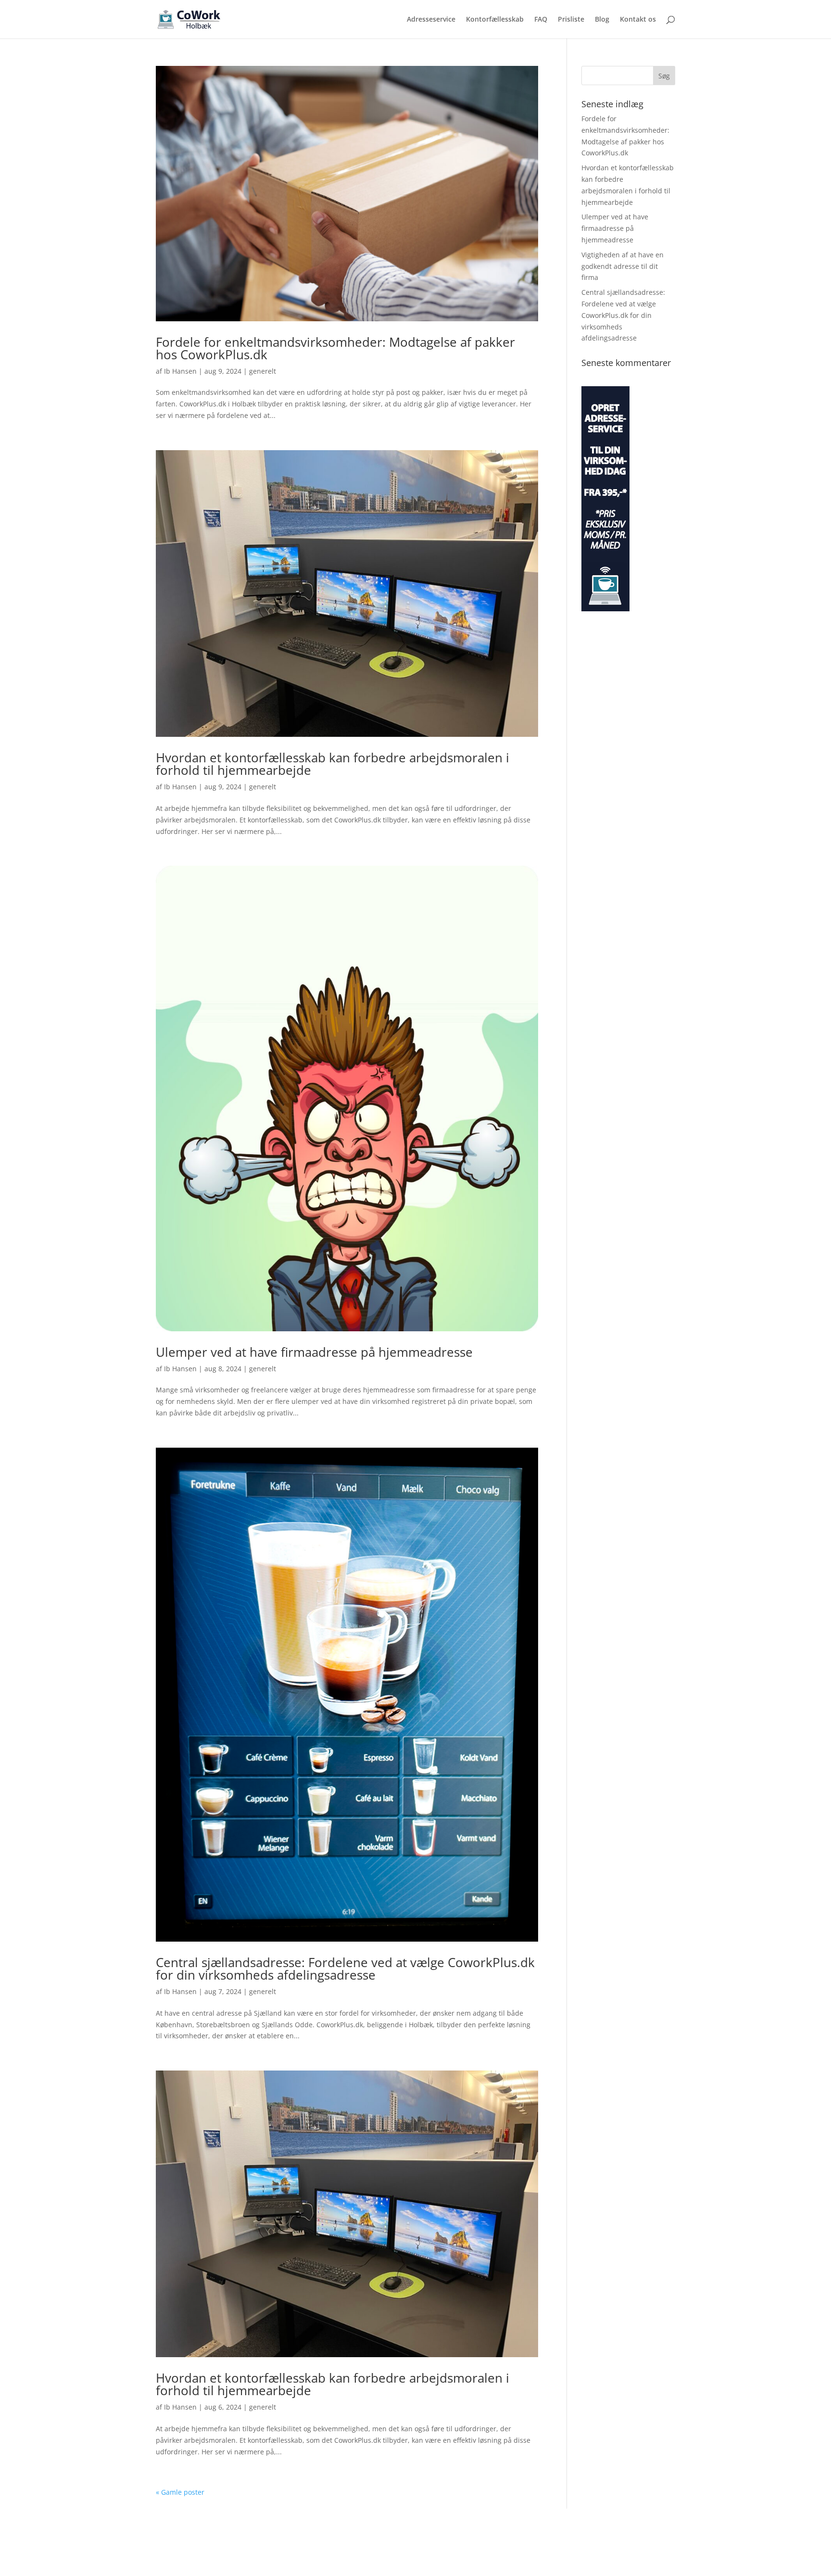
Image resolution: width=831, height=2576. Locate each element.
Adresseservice (431, 20)
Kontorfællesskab (495, 20)
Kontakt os (638, 20)
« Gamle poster (180, 2492)
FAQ (541, 20)
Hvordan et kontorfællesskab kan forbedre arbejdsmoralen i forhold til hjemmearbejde (333, 764)
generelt (263, 371)
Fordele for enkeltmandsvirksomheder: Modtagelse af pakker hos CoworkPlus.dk (335, 348)
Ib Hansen (180, 371)
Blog (602, 20)
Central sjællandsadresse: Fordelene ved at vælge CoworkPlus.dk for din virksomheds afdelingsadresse (345, 1969)
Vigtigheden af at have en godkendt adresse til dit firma (623, 266)
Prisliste (571, 20)
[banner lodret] (605, 609)
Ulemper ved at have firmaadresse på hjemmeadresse (314, 1352)
